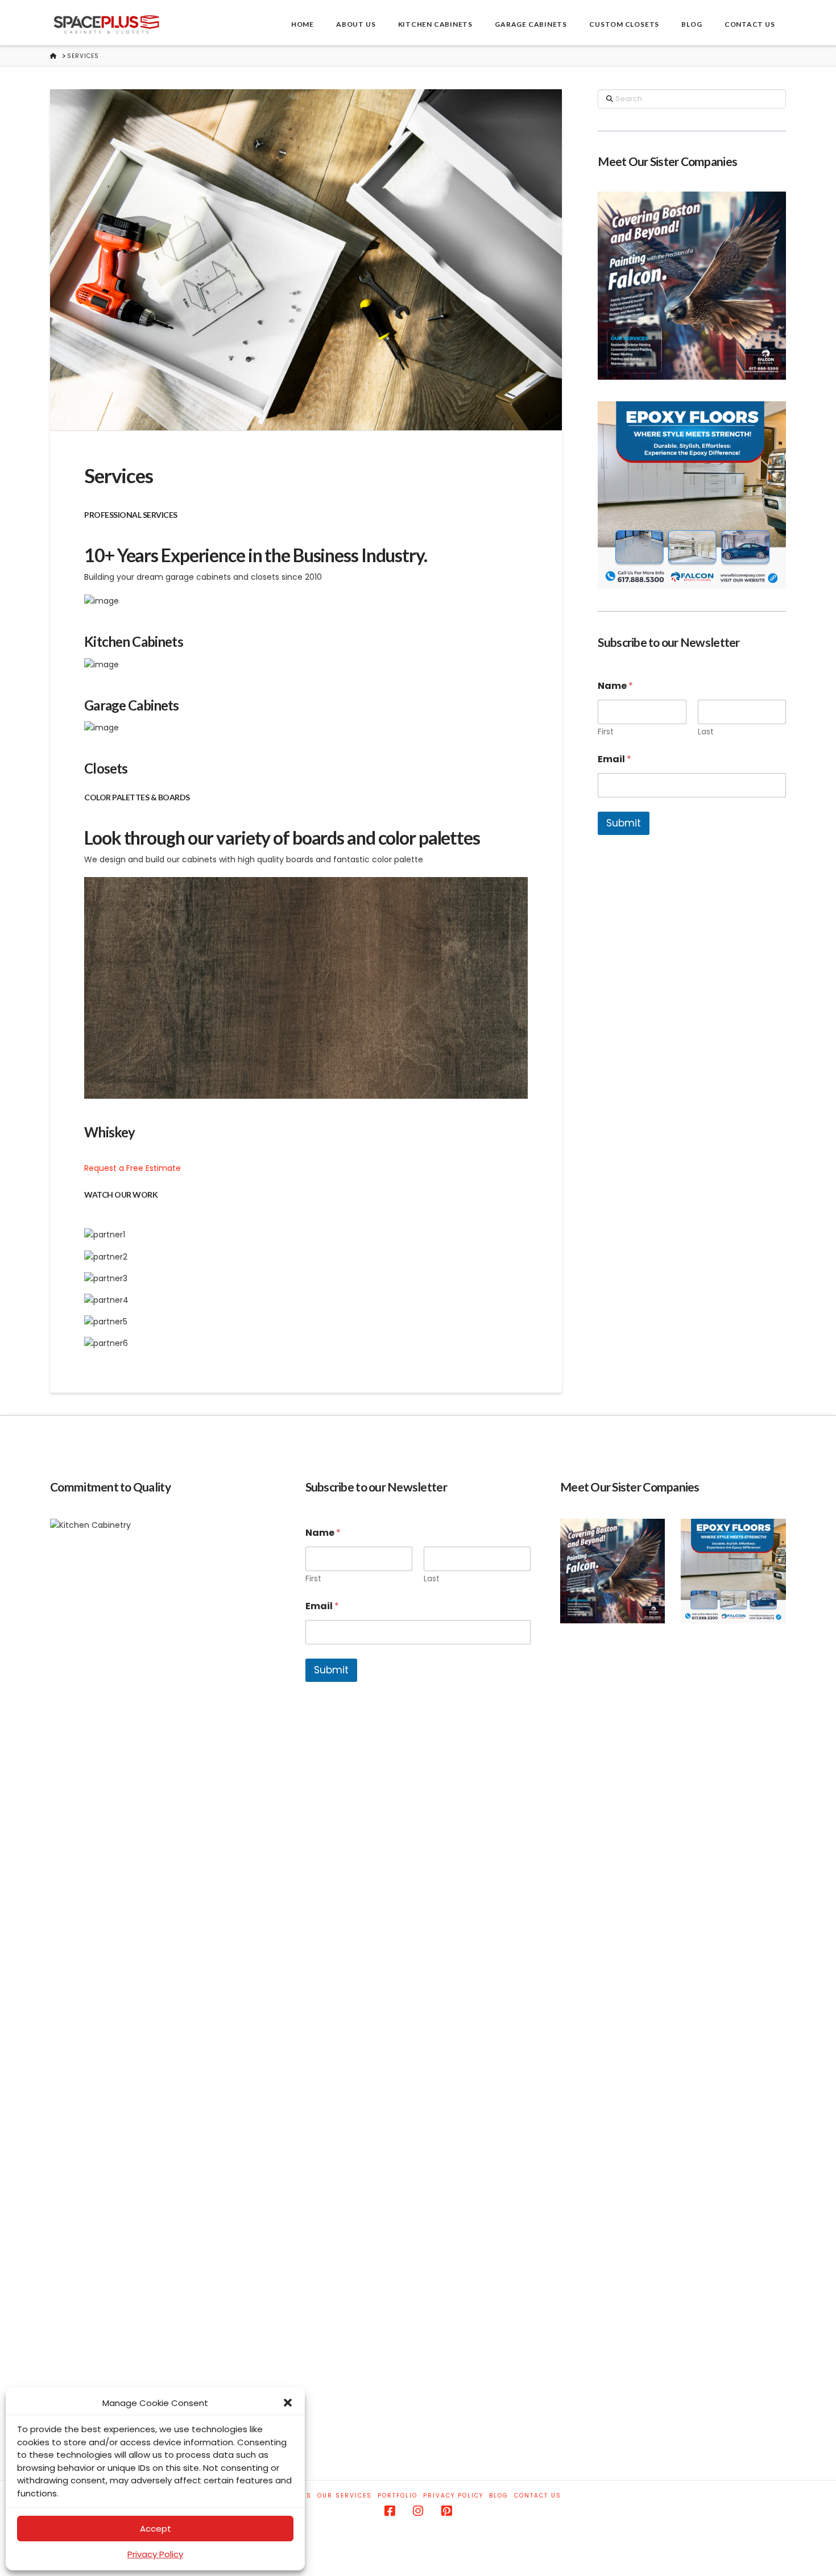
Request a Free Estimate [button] (133, 1168)
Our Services (345, 2496)
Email (614, 759)
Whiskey (109, 1132)
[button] (288, 2403)
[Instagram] (418, 2511)
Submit (624, 823)
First (606, 732)
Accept (156, 2529)
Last (706, 732)
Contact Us (538, 2496)
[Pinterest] (446, 2511)
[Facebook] (390, 2511)
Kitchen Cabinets (134, 641)
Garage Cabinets (131, 705)
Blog (499, 2496)
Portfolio (398, 2496)
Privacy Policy (155, 2554)
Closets (106, 768)
